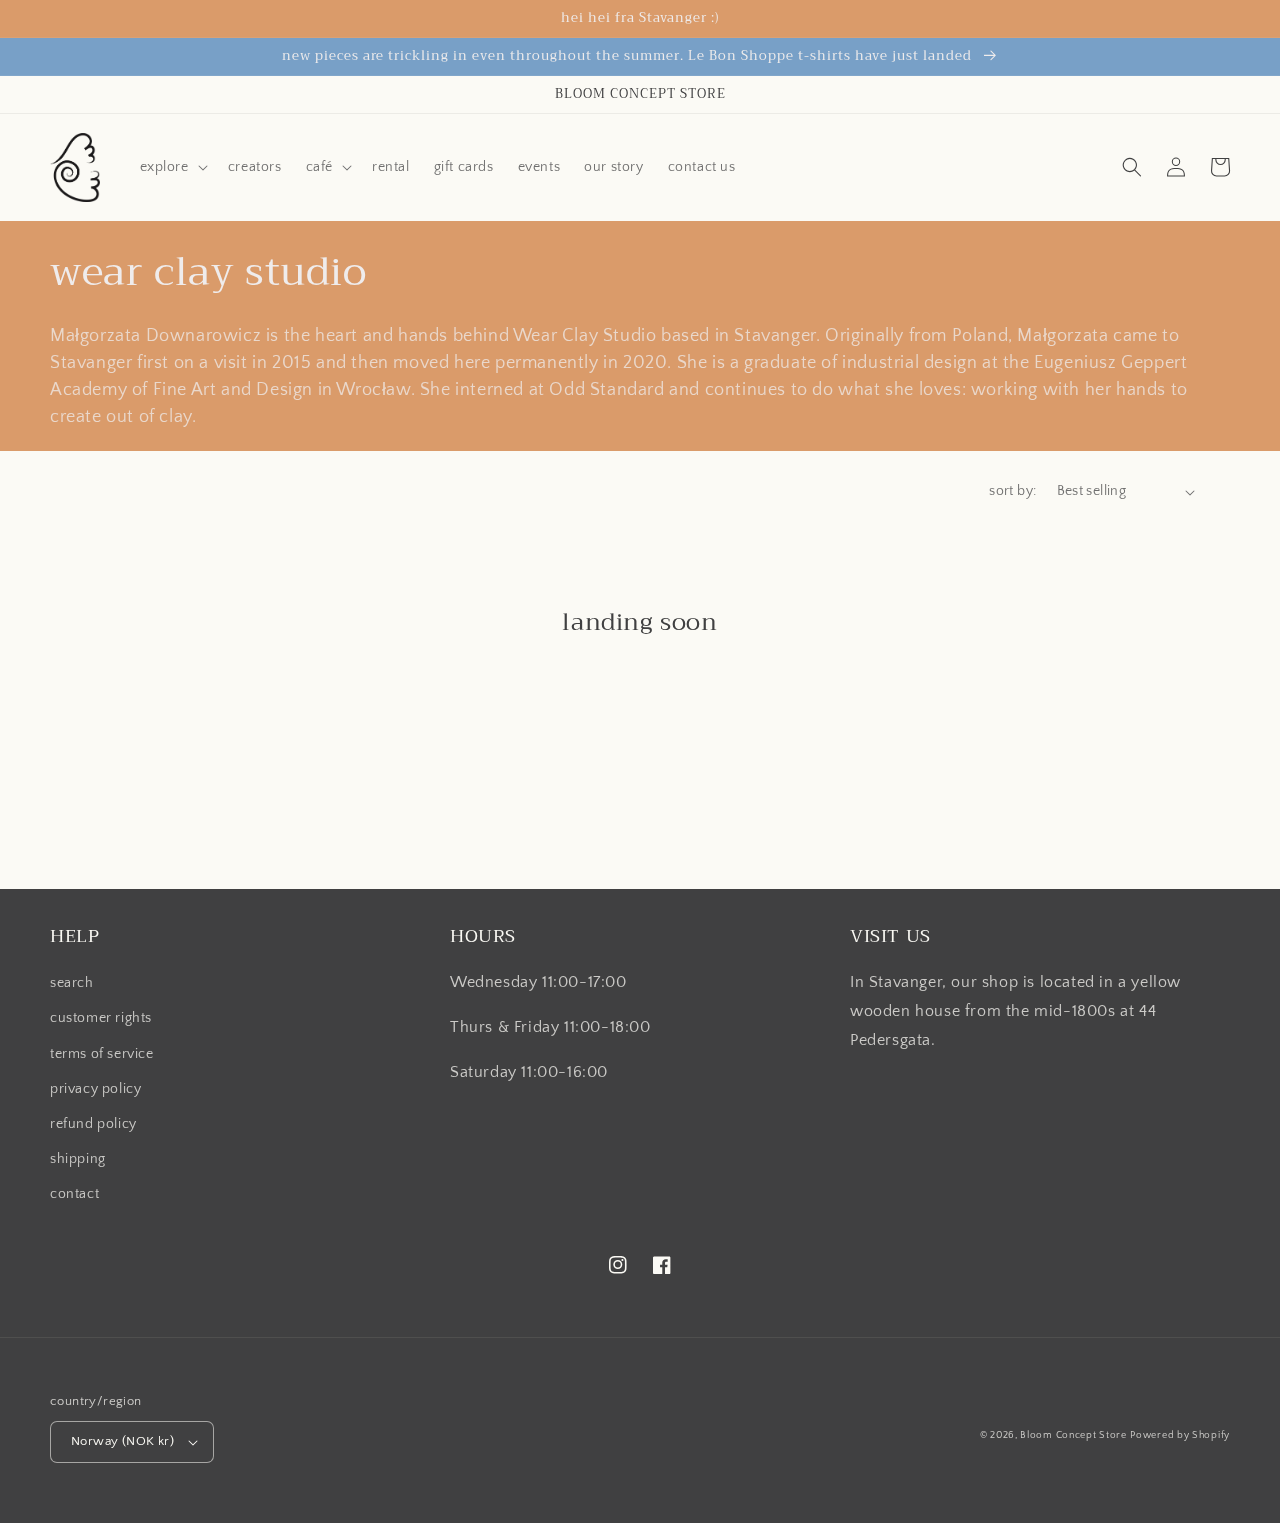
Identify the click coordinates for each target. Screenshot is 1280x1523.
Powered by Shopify (1180, 1435)
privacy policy (95, 1089)
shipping (78, 1159)
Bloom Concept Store (1073, 1435)
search (72, 983)
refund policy (93, 1124)
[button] (172, 167)
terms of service (102, 1054)
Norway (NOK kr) (122, 1441)
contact (74, 1194)
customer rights (101, 1018)
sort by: (1012, 491)
